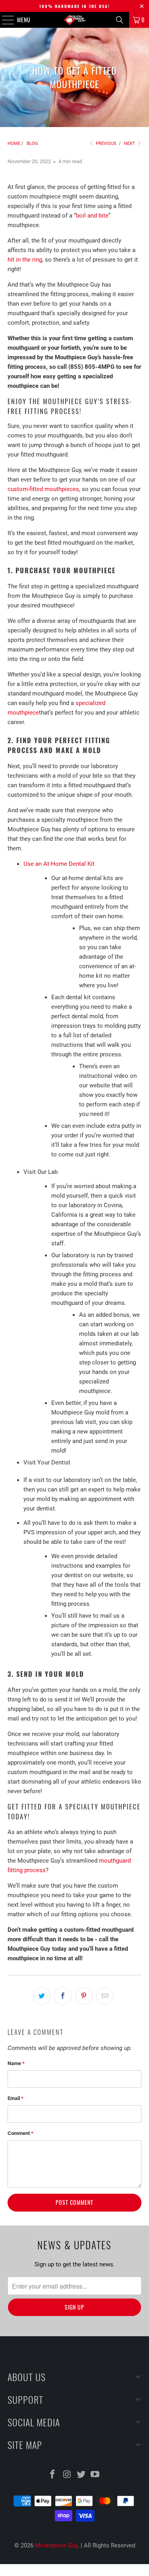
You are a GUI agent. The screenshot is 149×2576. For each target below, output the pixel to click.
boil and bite (92, 216)
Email (15, 2098)
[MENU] (4, 20)
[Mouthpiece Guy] (75, 20)
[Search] (120, 20)
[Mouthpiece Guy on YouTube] (95, 2475)
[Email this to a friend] (105, 1996)
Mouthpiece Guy (56, 2545)
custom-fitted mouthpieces (43, 489)
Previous (105, 144)
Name (16, 2063)
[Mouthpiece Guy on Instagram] (67, 2475)
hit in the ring (25, 260)
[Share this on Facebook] (63, 1996)
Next (130, 144)
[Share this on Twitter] (42, 1996)
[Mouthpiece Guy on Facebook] (53, 2475)
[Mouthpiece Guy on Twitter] (81, 2475)
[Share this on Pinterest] (84, 1996)
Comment (20, 2133)
